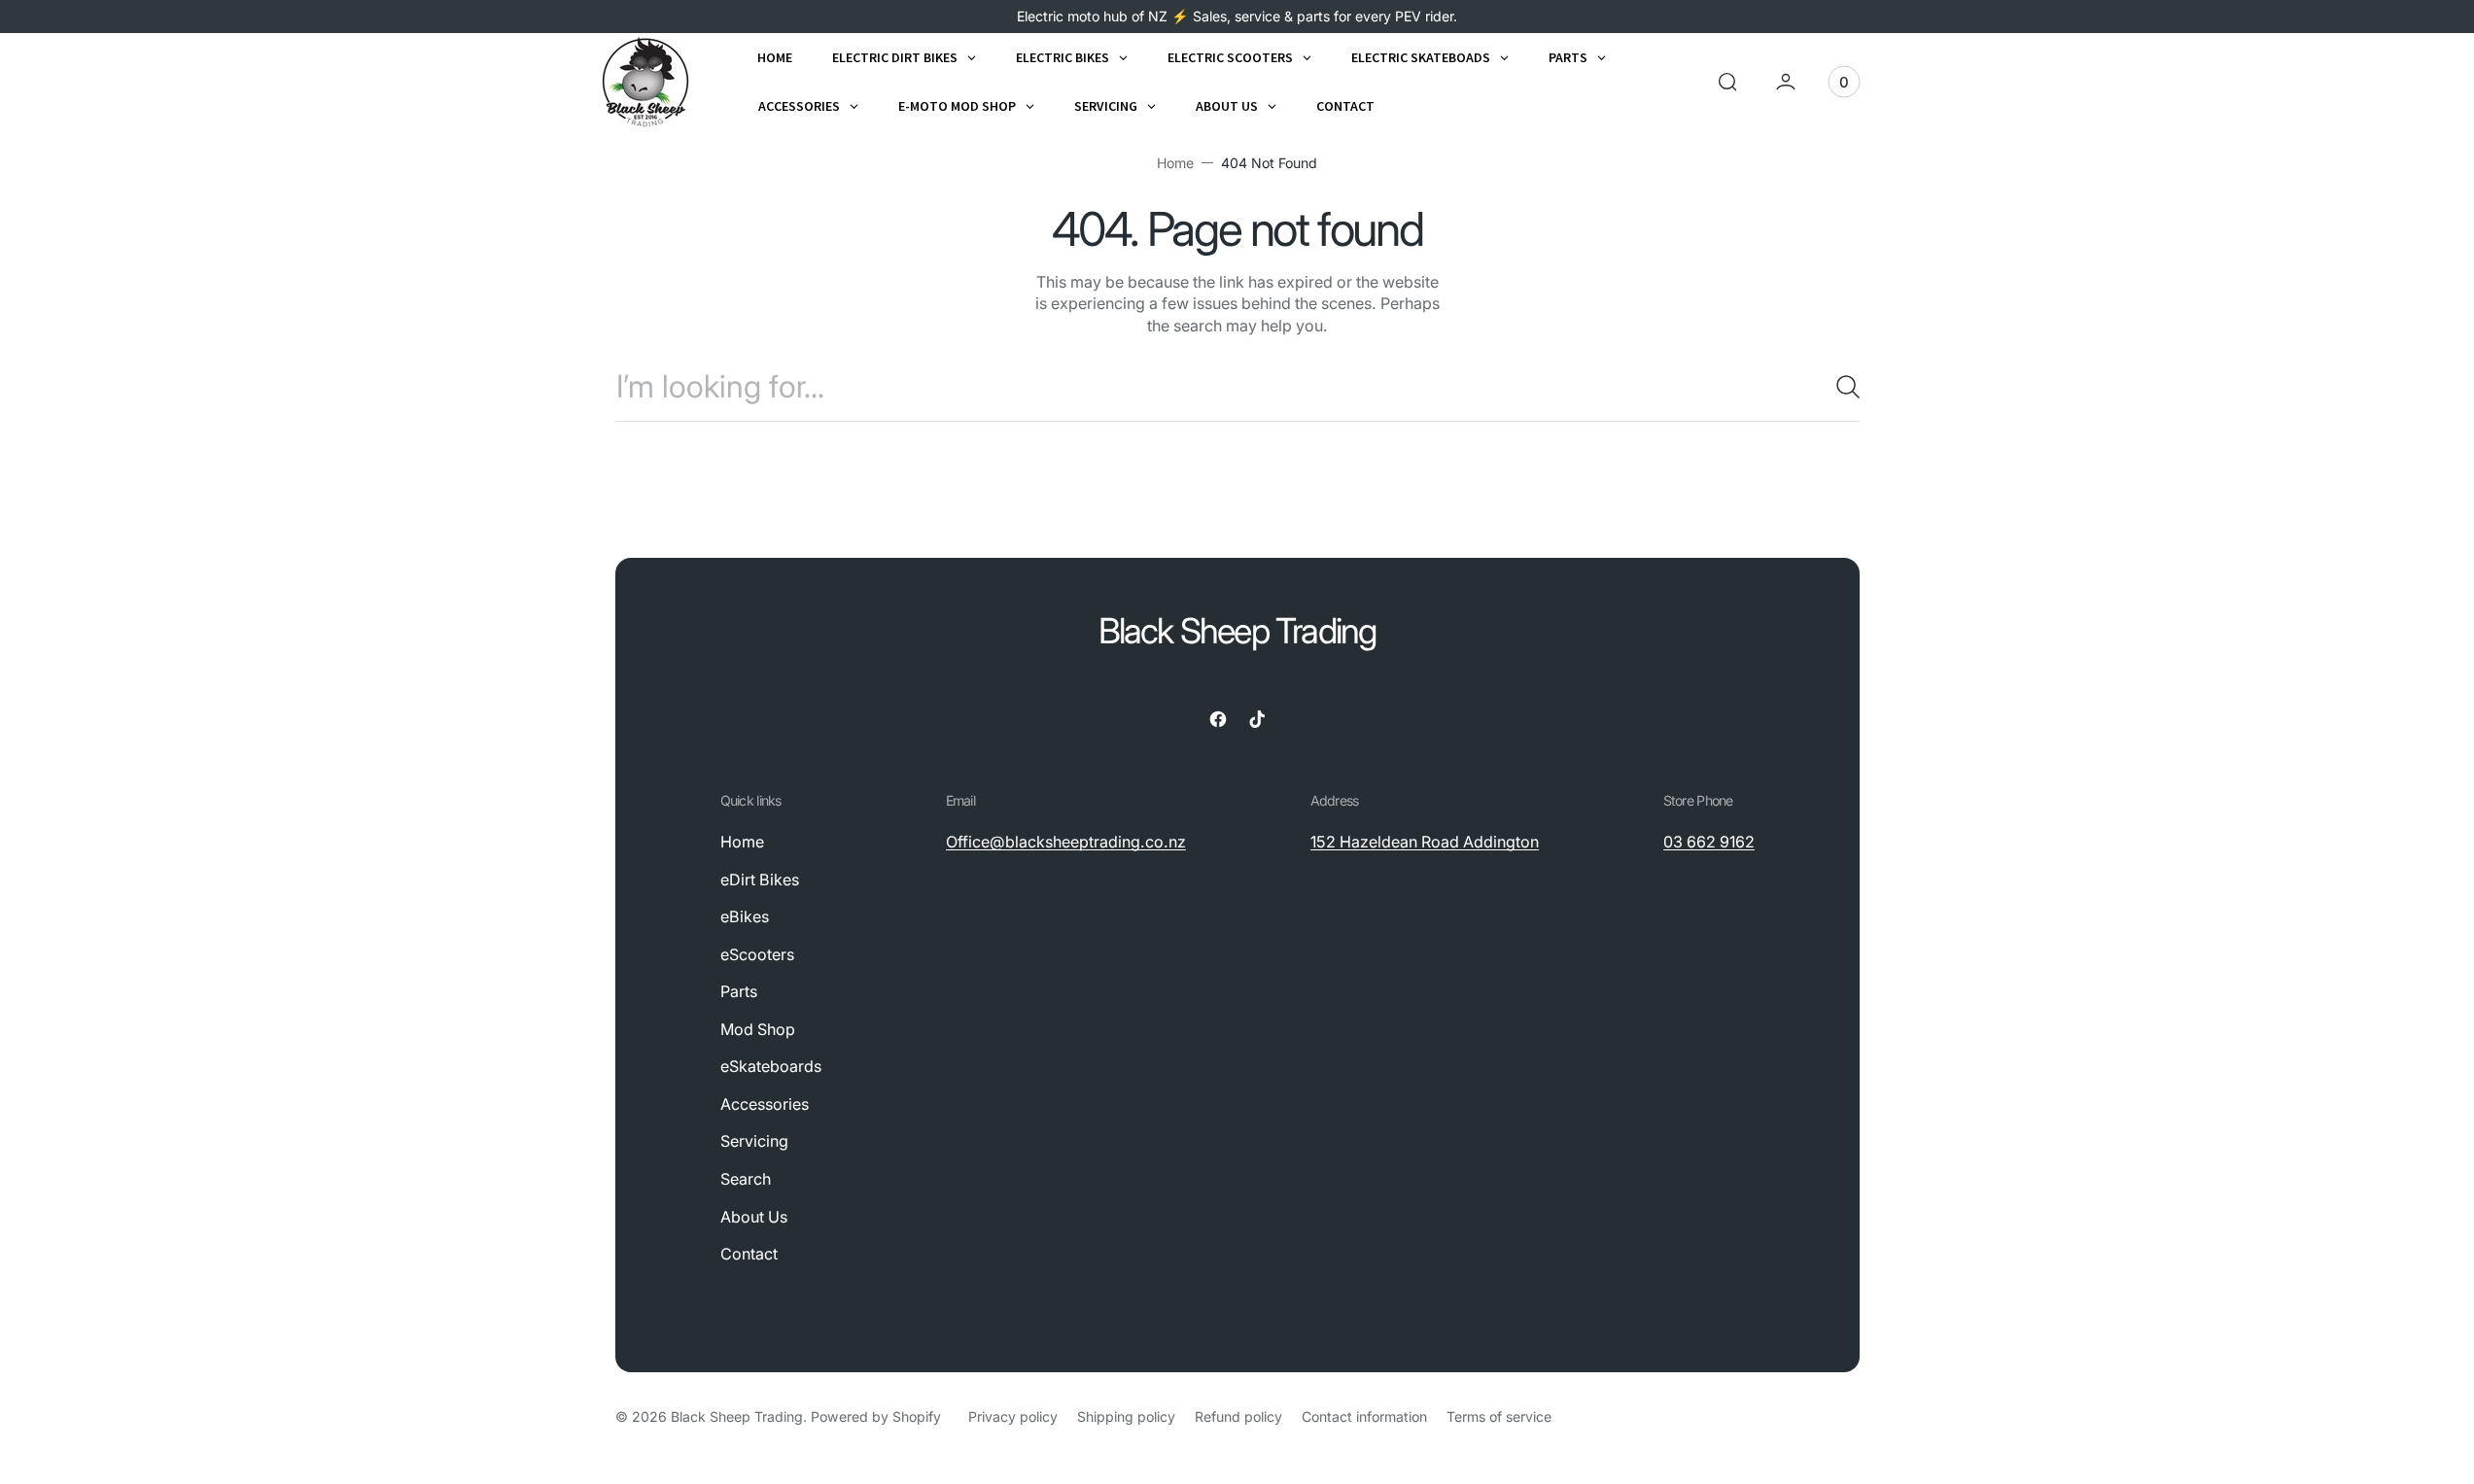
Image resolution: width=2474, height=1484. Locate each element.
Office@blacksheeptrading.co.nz (1066, 842)
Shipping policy (1126, 1416)
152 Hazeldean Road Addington (1425, 842)
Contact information (1364, 1416)
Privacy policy (1013, 1416)
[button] (1727, 82)
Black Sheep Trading (737, 1416)
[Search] (1840, 387)
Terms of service (1499, 1416)
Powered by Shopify (876, 1416)
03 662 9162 (1709, 842)
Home (1175, 163)
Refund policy (1238, 1416)
